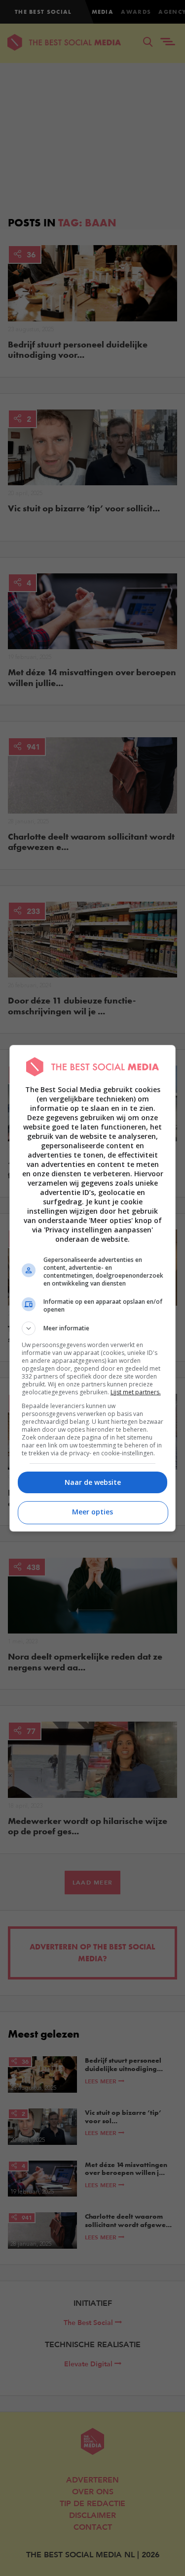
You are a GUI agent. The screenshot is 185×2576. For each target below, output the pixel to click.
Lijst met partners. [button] (136, 1392)
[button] (93, 1328)
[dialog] (93, 1288)
